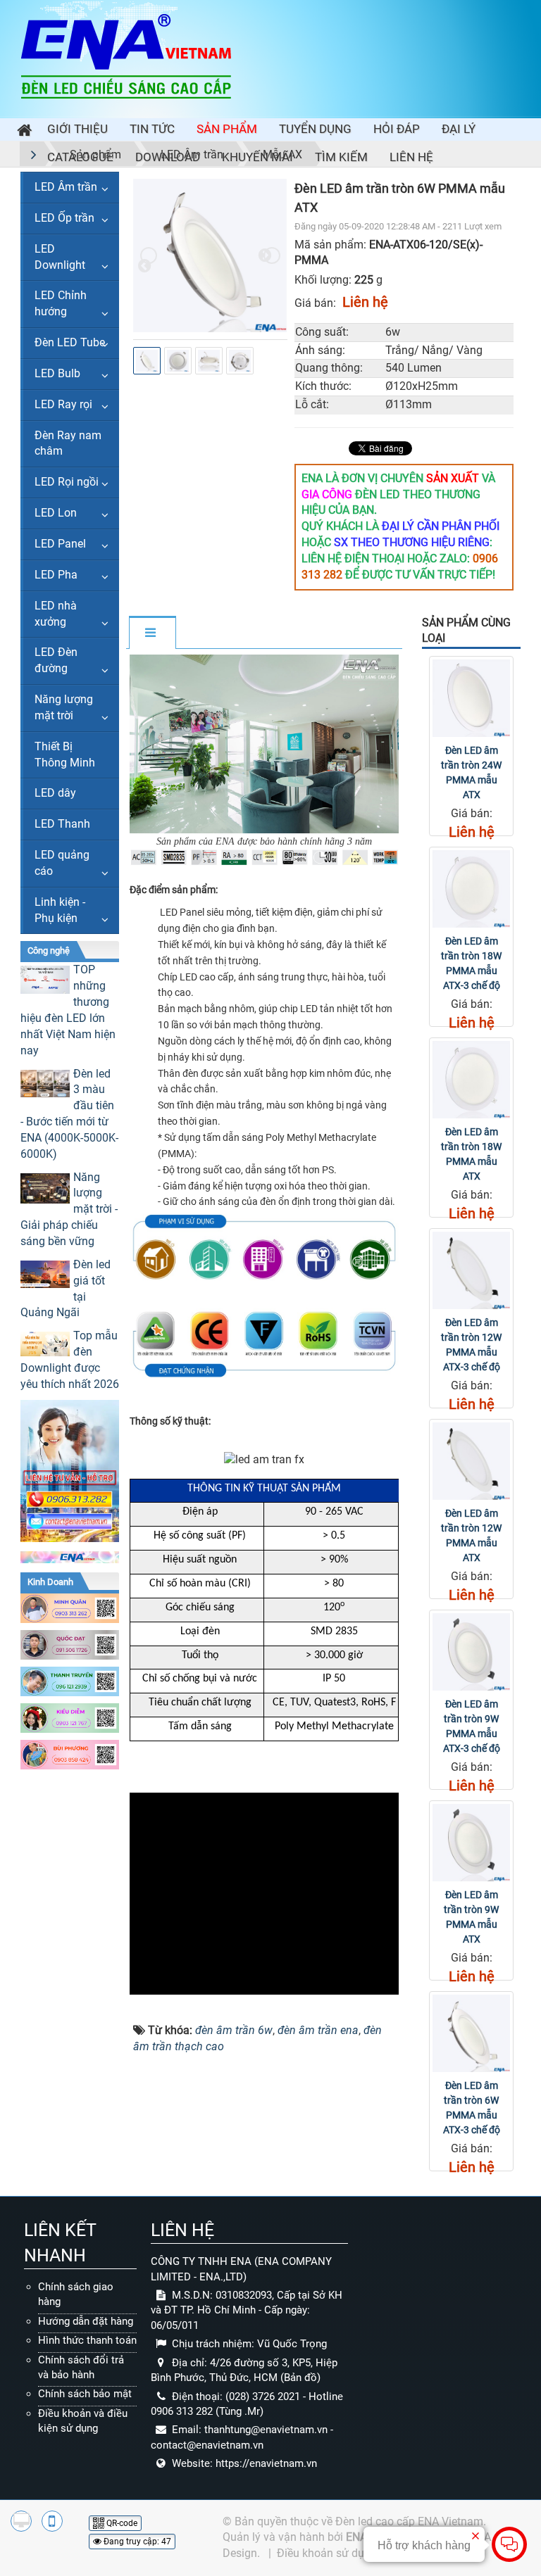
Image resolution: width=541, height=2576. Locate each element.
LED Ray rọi (63, 404)
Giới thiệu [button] (77, 129)
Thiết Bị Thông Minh (65, 755)
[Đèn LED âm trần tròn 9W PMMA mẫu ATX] (471, 1843)
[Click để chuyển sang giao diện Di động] (52, 2521)
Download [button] (168, 157)
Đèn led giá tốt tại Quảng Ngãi (66, 1289)
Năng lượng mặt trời (64, 707)
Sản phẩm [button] (227, 129)
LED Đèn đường (56, 660)
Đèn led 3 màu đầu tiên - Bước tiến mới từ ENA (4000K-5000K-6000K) (69, 1114)
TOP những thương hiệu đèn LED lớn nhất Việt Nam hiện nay (68, 1010)
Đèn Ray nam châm (68, 443)
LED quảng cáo (62, 863)
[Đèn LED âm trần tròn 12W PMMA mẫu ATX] (471, 1461)
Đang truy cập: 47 (136, 2542)
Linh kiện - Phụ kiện (60, 910)
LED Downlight (60, 257)
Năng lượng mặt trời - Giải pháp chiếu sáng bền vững (69, 1209)
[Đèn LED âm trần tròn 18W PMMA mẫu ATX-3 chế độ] (471, 889)
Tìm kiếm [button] (341, 157)
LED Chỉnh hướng (61, 303)
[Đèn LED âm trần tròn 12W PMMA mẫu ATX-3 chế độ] (471, 1270)
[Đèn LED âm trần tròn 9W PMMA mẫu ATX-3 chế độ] (471, 1652)
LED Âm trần (66, 187)
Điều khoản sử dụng (327, 2553)
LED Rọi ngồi (67, 482)
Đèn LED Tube (70, 342)
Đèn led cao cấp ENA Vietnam (409, 2521)
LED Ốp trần (64, 218)
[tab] (152, 633)
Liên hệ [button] (411, 157)
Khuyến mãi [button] (257, 157)
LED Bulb (57, 373)
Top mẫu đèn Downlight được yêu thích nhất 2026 (70, 1360)
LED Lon (56, 513)
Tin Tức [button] (152, 129)
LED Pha (56, 575)
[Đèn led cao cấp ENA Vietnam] (126, 55)
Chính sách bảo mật (85, 2394)
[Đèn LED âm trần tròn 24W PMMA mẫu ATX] (471, 698)
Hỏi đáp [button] (397, 129)
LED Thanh (62, 824)
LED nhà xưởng (56, 614)
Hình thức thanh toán (87, 2340)
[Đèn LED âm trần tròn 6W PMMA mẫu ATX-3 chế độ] (471, 2033)
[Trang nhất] (21, 132)
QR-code (121, 2523)
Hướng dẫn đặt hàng (86, 2321)
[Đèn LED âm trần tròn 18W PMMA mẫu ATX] (471, 1080)
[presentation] (149, 255)
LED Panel (60, 544)
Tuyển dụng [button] (315, 129)
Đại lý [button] (459, 129)
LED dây (55, 793)
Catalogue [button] (80, 157)
